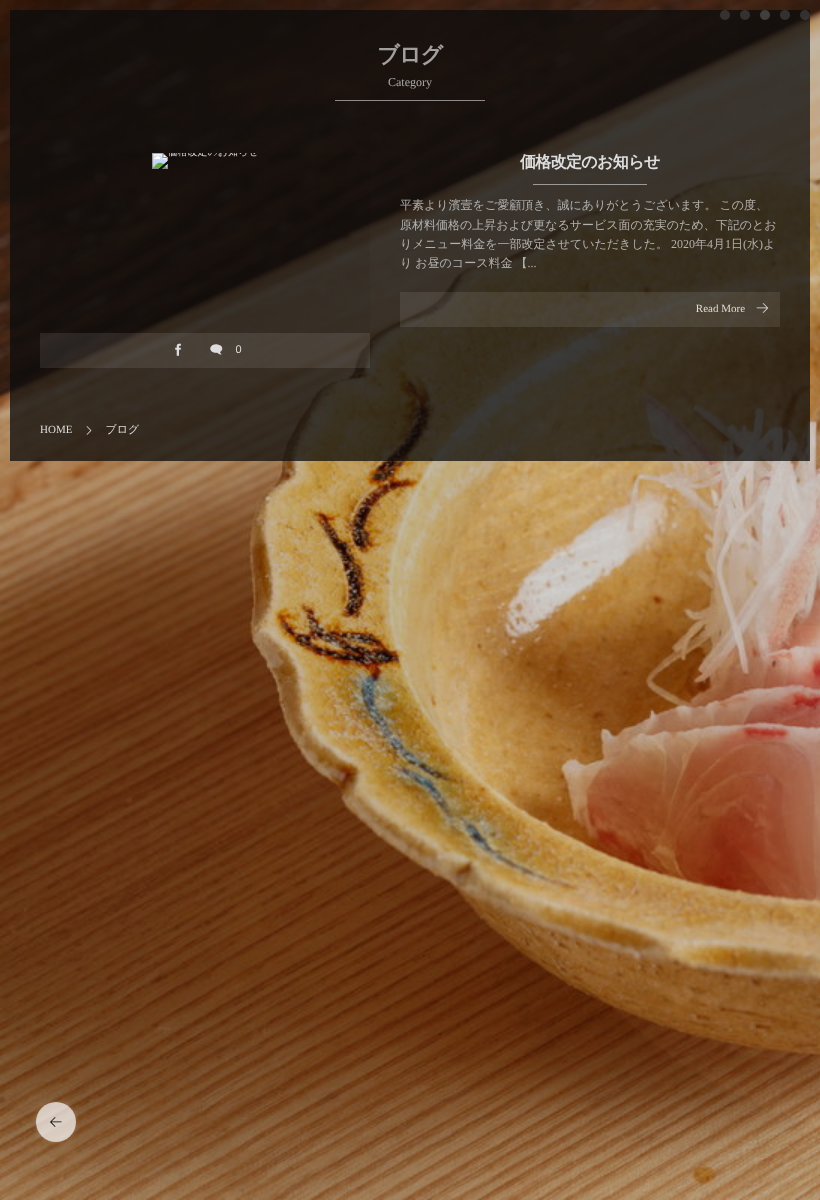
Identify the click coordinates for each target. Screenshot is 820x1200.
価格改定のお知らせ (590, 162)
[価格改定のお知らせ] (205, 161)
